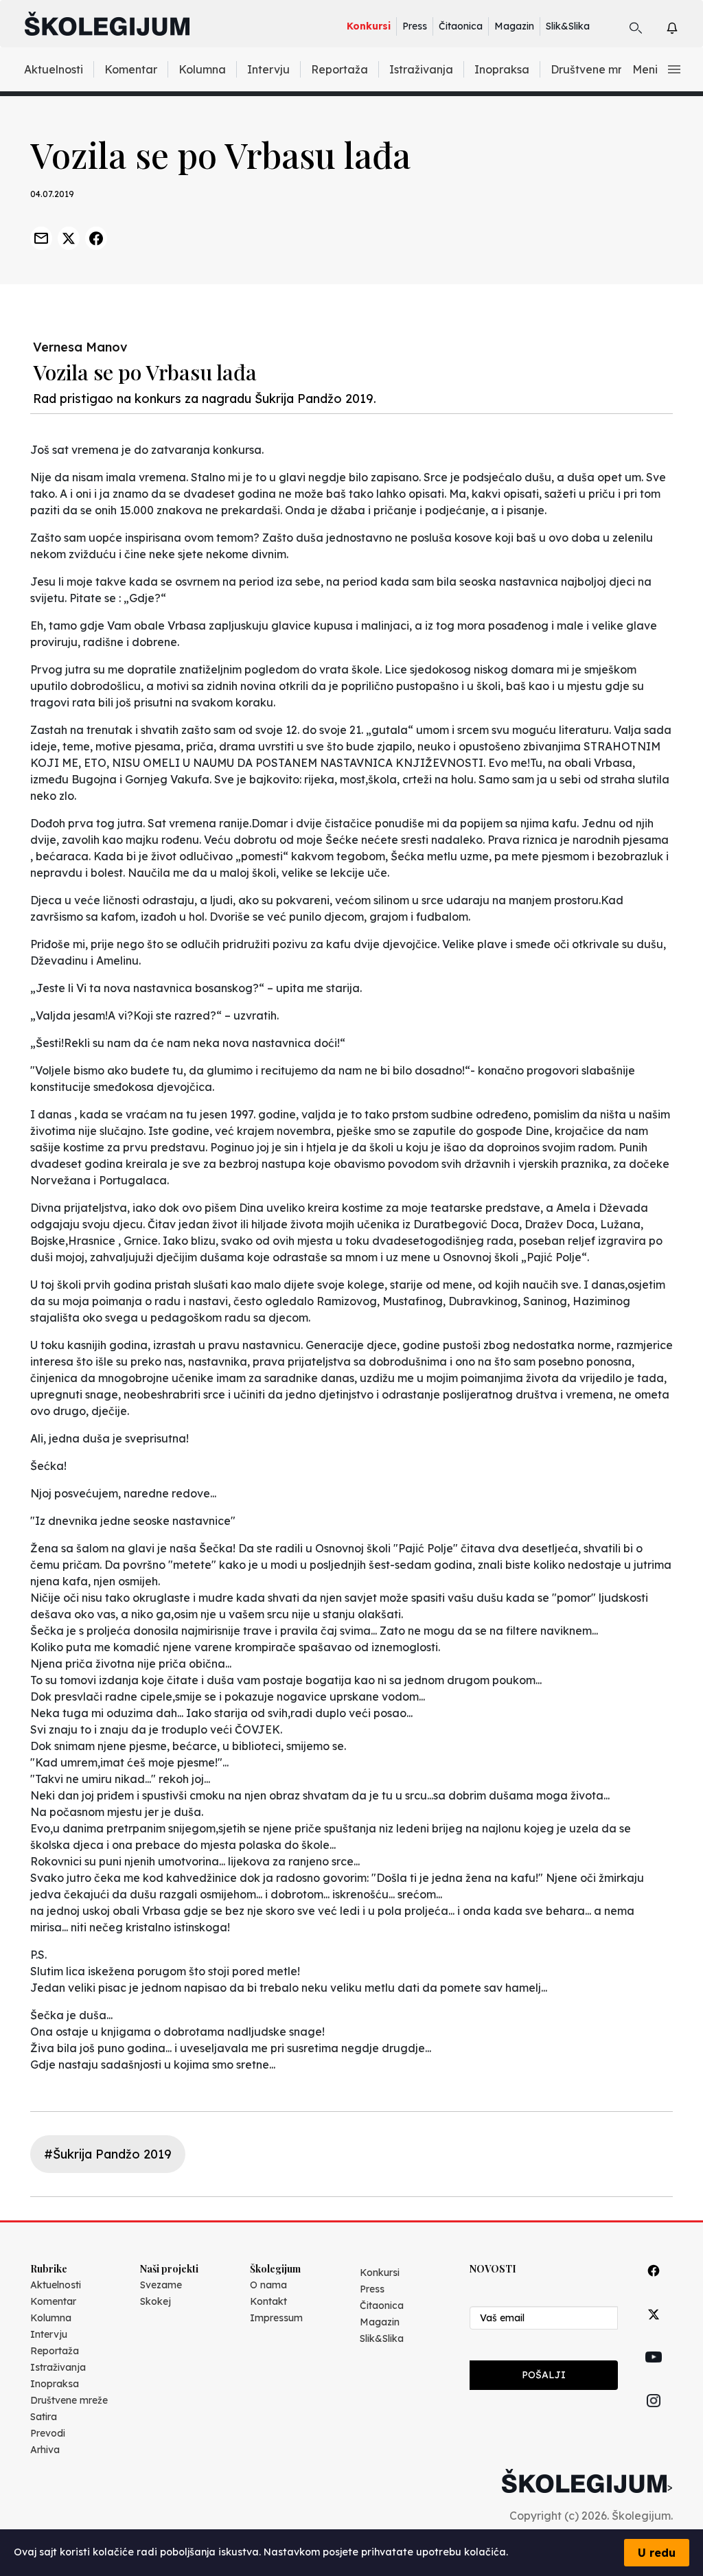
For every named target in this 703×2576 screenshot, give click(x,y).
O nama (268, 2285)
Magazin (514, 26)
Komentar (131, 69)
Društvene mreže (596, 69)
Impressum (276, 2318)
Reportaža (339, 69)
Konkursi (369, 26)
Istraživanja (421, 69)
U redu (657, 2553)
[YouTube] (654, 2373)
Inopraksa (502, 69)
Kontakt (268, 2301)
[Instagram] (654, 2416)
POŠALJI (544, 2375)
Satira (44, 2417)
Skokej (155, 2301)
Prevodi (48, 2433)
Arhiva (45, 2450)
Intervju (268, 69)
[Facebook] (654, 2286)
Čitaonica (461, 26)
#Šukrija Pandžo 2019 (108, 2154)
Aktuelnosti (54, 69)
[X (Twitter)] (654, 2330)
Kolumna (202, 69)
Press (415, 26)
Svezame (161, 2285)
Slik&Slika (568, 26)
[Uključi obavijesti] (684, 26)
